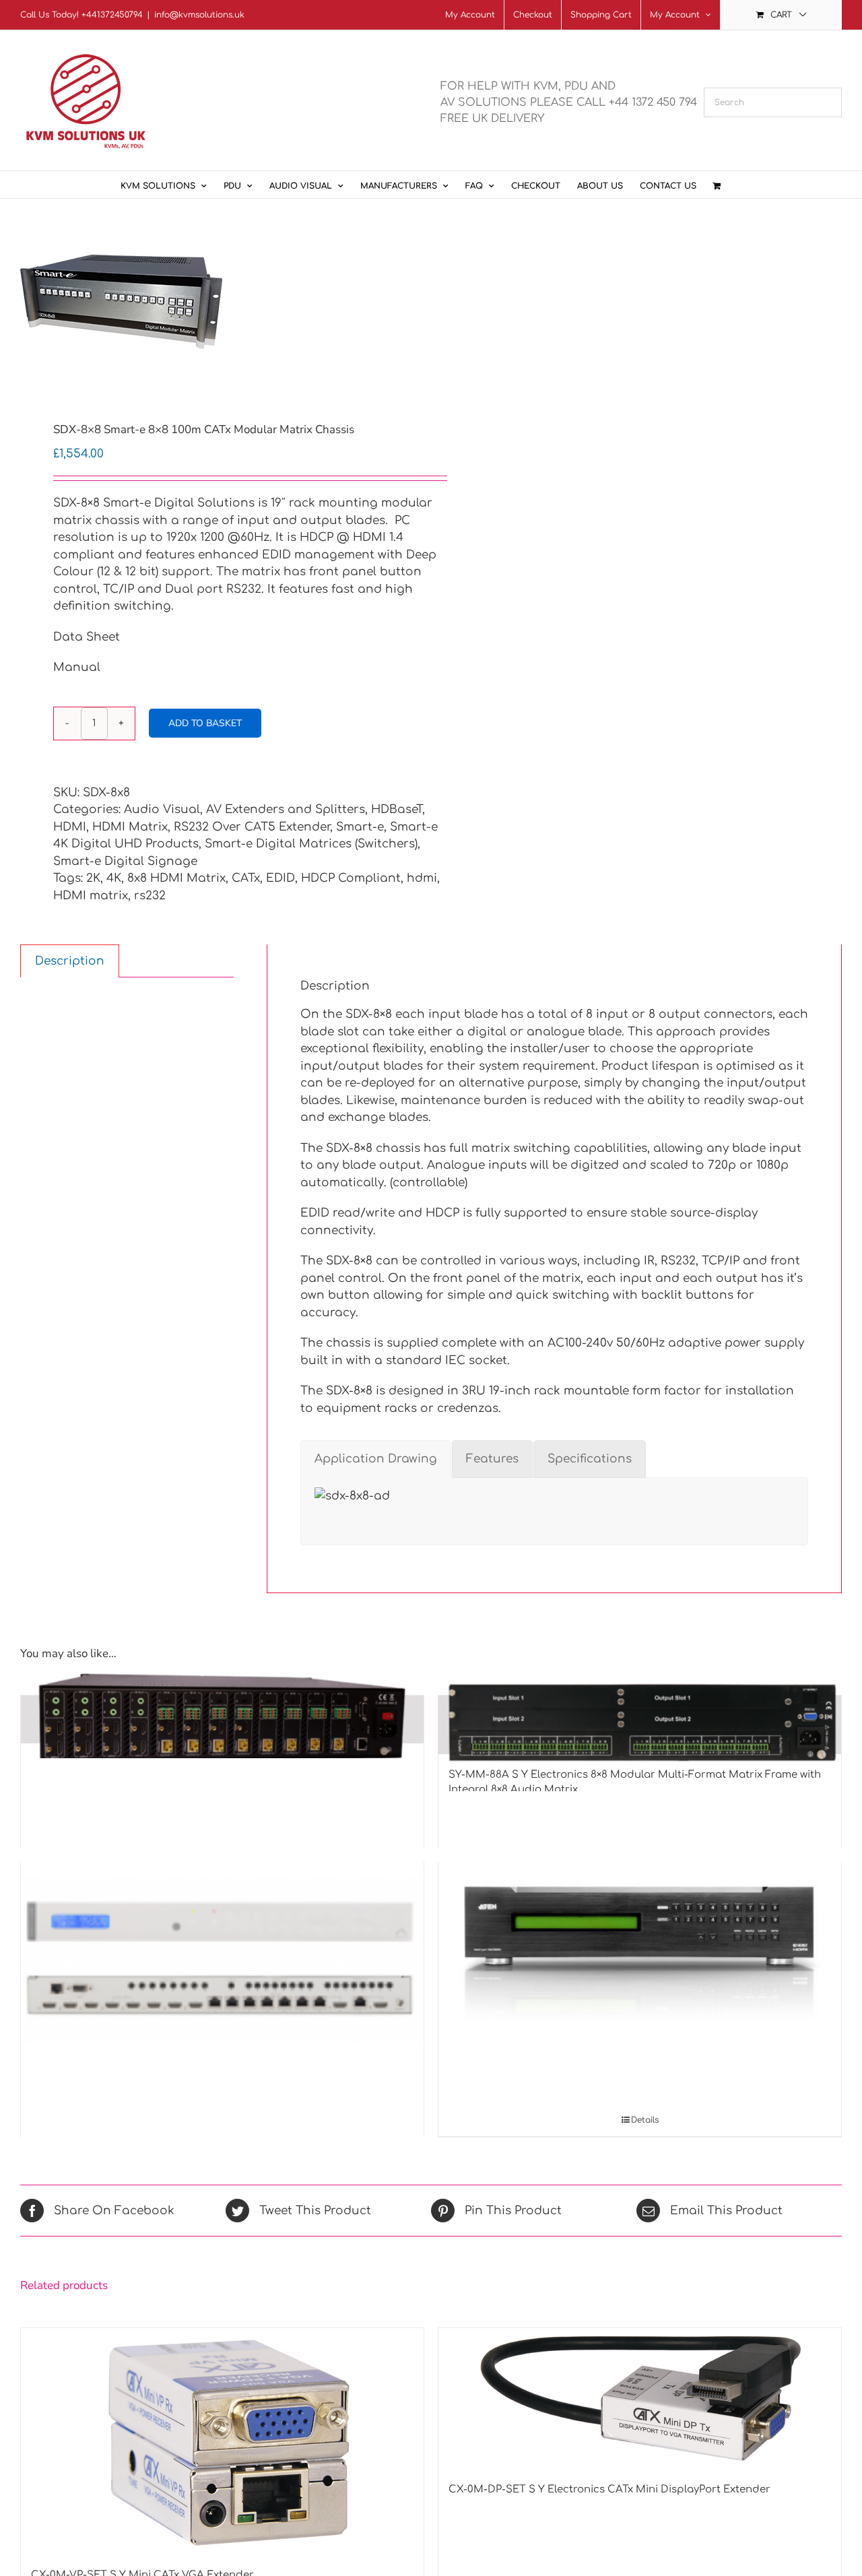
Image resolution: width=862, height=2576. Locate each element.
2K (93, 878)
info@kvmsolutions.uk (199, 15)
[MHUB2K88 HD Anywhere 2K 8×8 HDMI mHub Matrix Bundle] (222, 1960)
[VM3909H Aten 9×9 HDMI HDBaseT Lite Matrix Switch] (640, 1929)
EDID (280, 878)
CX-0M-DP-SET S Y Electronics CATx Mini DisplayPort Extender (609, 2489)
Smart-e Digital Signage (125, 861)
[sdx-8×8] (218, 303)
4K (114, 878)
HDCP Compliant (351, 878)
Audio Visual (162, 809)
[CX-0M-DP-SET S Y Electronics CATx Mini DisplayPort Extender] (640, 2398)
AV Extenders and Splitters (286, 809)
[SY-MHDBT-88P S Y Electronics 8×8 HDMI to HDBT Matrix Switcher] (222, 1719)
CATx (246, 878)
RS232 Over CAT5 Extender (252, 827)
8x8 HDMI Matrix (176, 878)
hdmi (422, 878)
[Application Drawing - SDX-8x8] (352, 1496)
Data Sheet (87, 637)
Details (645, 2120)
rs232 (150, 896)
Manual (77, 667)
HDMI (70, 827)
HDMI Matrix (130, 827)
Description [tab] (70, 961)
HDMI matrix (91, 896)
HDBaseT (397, 809)
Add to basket (205, 723)
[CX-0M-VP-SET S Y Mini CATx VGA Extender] (222, 2441)
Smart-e (360, 827)
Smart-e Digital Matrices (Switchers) (311, 844)
